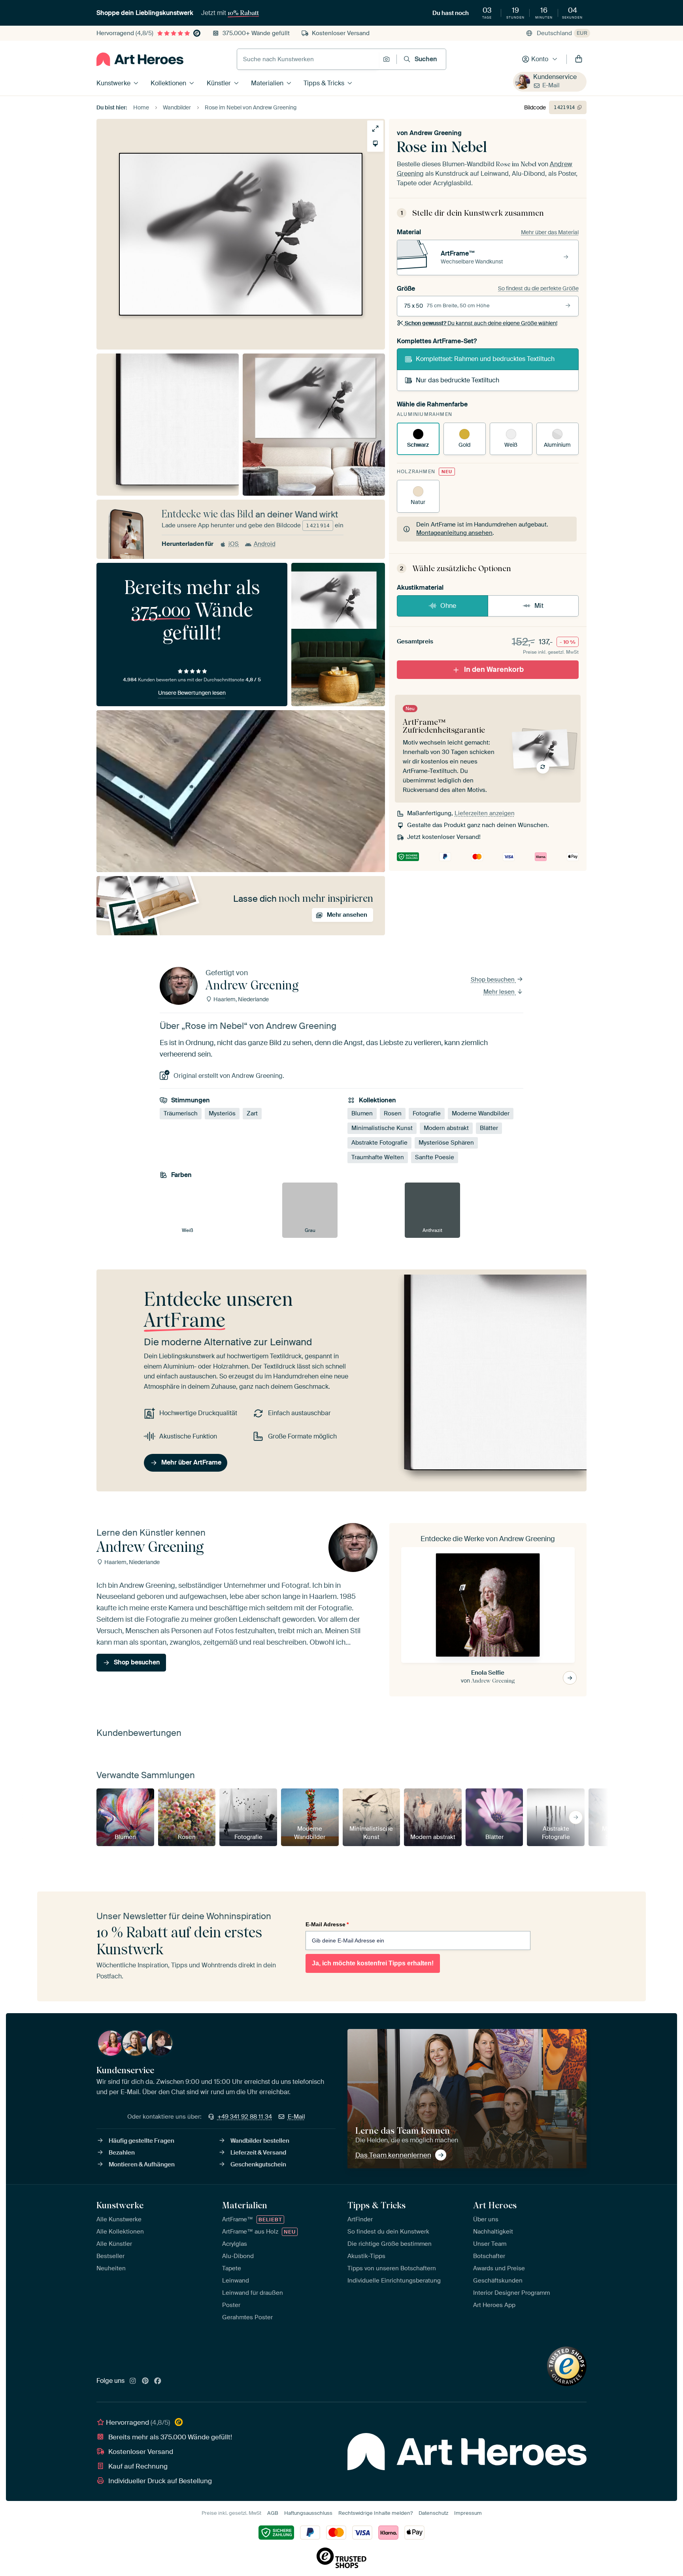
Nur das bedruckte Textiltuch (458, 380)
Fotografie (427, 1113)
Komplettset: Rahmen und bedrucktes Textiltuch (485, 359)
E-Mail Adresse (327, 1924)
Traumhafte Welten (378, 1157)
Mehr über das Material (550, 232)
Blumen (362, 1113)
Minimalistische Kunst (382, 1128)
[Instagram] (133, 2381)
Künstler (219, 83)
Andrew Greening (436, 133)
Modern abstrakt (446, 1128)
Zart (252, 1113)
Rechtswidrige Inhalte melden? (375, 2513)
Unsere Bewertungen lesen (192, 693)
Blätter (489, 1128)
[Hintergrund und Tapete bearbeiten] (375, 144)
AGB (273, 2513)
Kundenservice (555, 77)
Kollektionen (168, 83)
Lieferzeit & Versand (258, 2153)
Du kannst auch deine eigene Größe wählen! (481, 323)
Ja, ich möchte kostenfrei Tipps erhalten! (373, 1963)
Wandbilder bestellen (260, 2141)
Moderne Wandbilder (481, 1113)
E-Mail (551, 85)
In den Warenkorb (494, 669)
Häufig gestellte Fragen (142, 2141)
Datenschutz (433, 2513)
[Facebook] (158, 2381)
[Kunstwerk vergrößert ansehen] (375, 129)
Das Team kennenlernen (393, 2155)
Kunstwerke (113, 83)
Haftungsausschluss (308, 2513)
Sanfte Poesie (435, 1157)
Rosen (393, 1113)
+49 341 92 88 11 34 (245, 2117)
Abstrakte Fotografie (379, 1143)
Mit (539, 606)
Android (265, 544)
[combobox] (308, 59)
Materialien (267, 83)
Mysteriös (222, 1113)
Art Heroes (495, 2205)
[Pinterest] (145, 2381)
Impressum (468, 2513)
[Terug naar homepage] (140, 59)
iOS (234, 544)
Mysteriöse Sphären (446, 1143)
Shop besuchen (493, 980)
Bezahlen (122, 2153)
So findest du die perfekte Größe (538, 288)
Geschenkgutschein (258, 2164)
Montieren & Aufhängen (142, 2164)
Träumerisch (181, 1113)
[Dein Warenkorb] (579, 59)
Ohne (448, 606)
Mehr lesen (500, 992)
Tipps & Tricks (324, 83)
